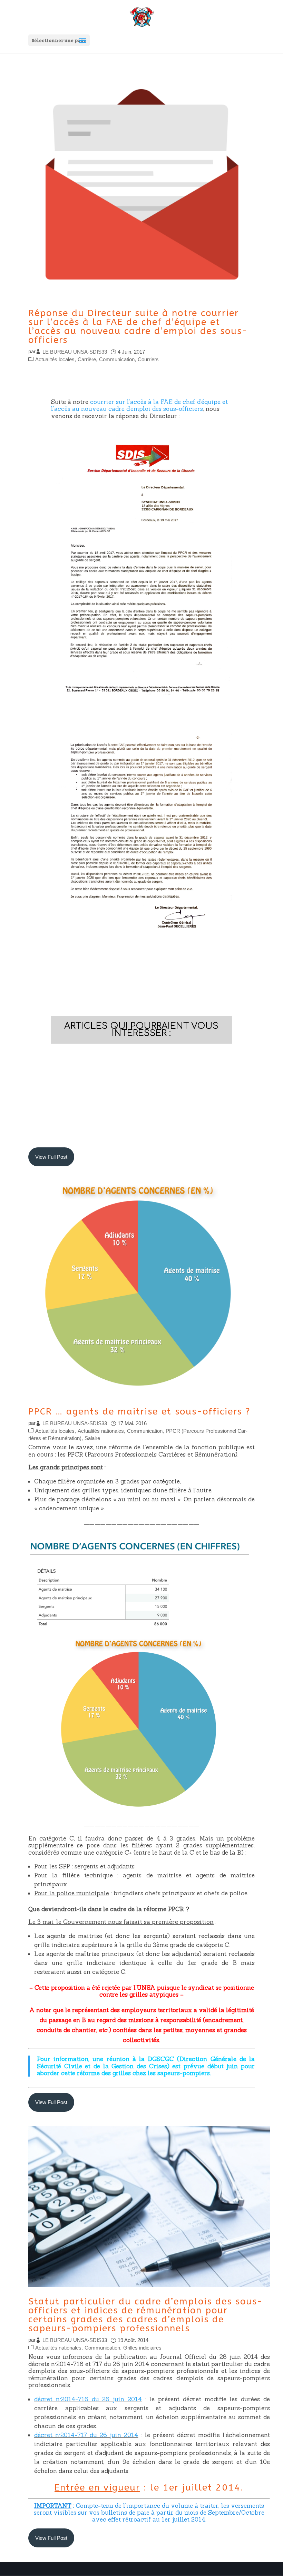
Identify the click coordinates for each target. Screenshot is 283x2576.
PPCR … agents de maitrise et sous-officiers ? (139, 1412)
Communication (117, 359)
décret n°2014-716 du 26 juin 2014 (88, 2399)
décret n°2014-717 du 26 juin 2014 (86, 2435)
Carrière (87, 359)
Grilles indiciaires (142, 2348)
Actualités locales (55, 359)
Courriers (148, 359)
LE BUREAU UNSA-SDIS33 (75, 352)
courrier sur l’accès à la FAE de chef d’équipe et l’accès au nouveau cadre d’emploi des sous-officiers (139, 405)
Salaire (92, 1438)
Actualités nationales (101, 1431)
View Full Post (51, 1157)
